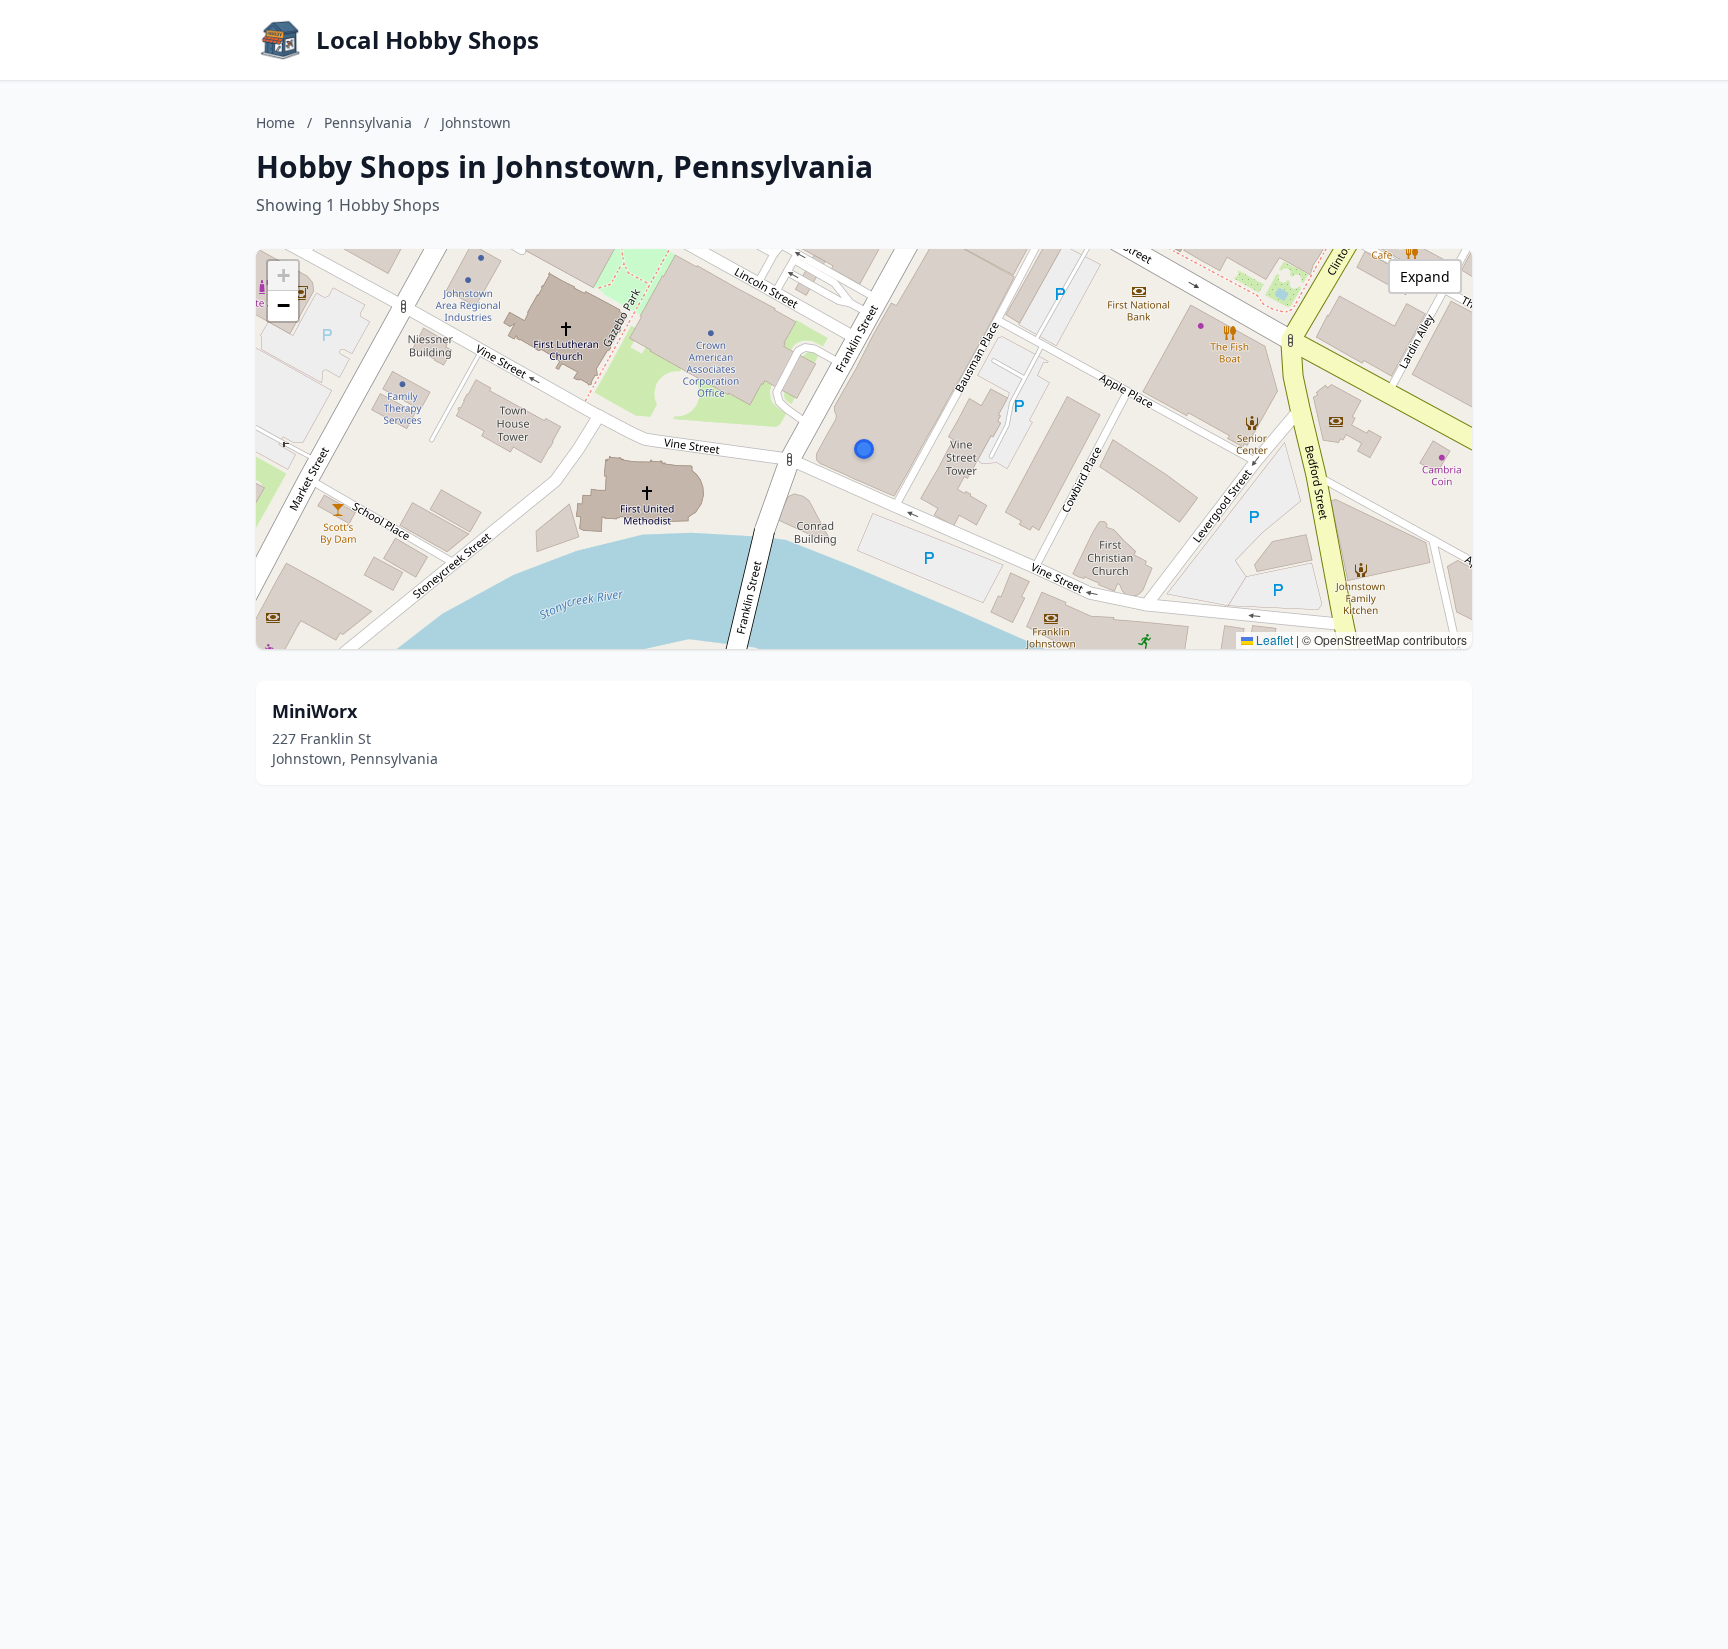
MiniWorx (314, 711)
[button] (864, 449)
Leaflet (1273, 639)
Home (275, 122)
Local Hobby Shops (427, 40)
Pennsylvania (368, 122)
